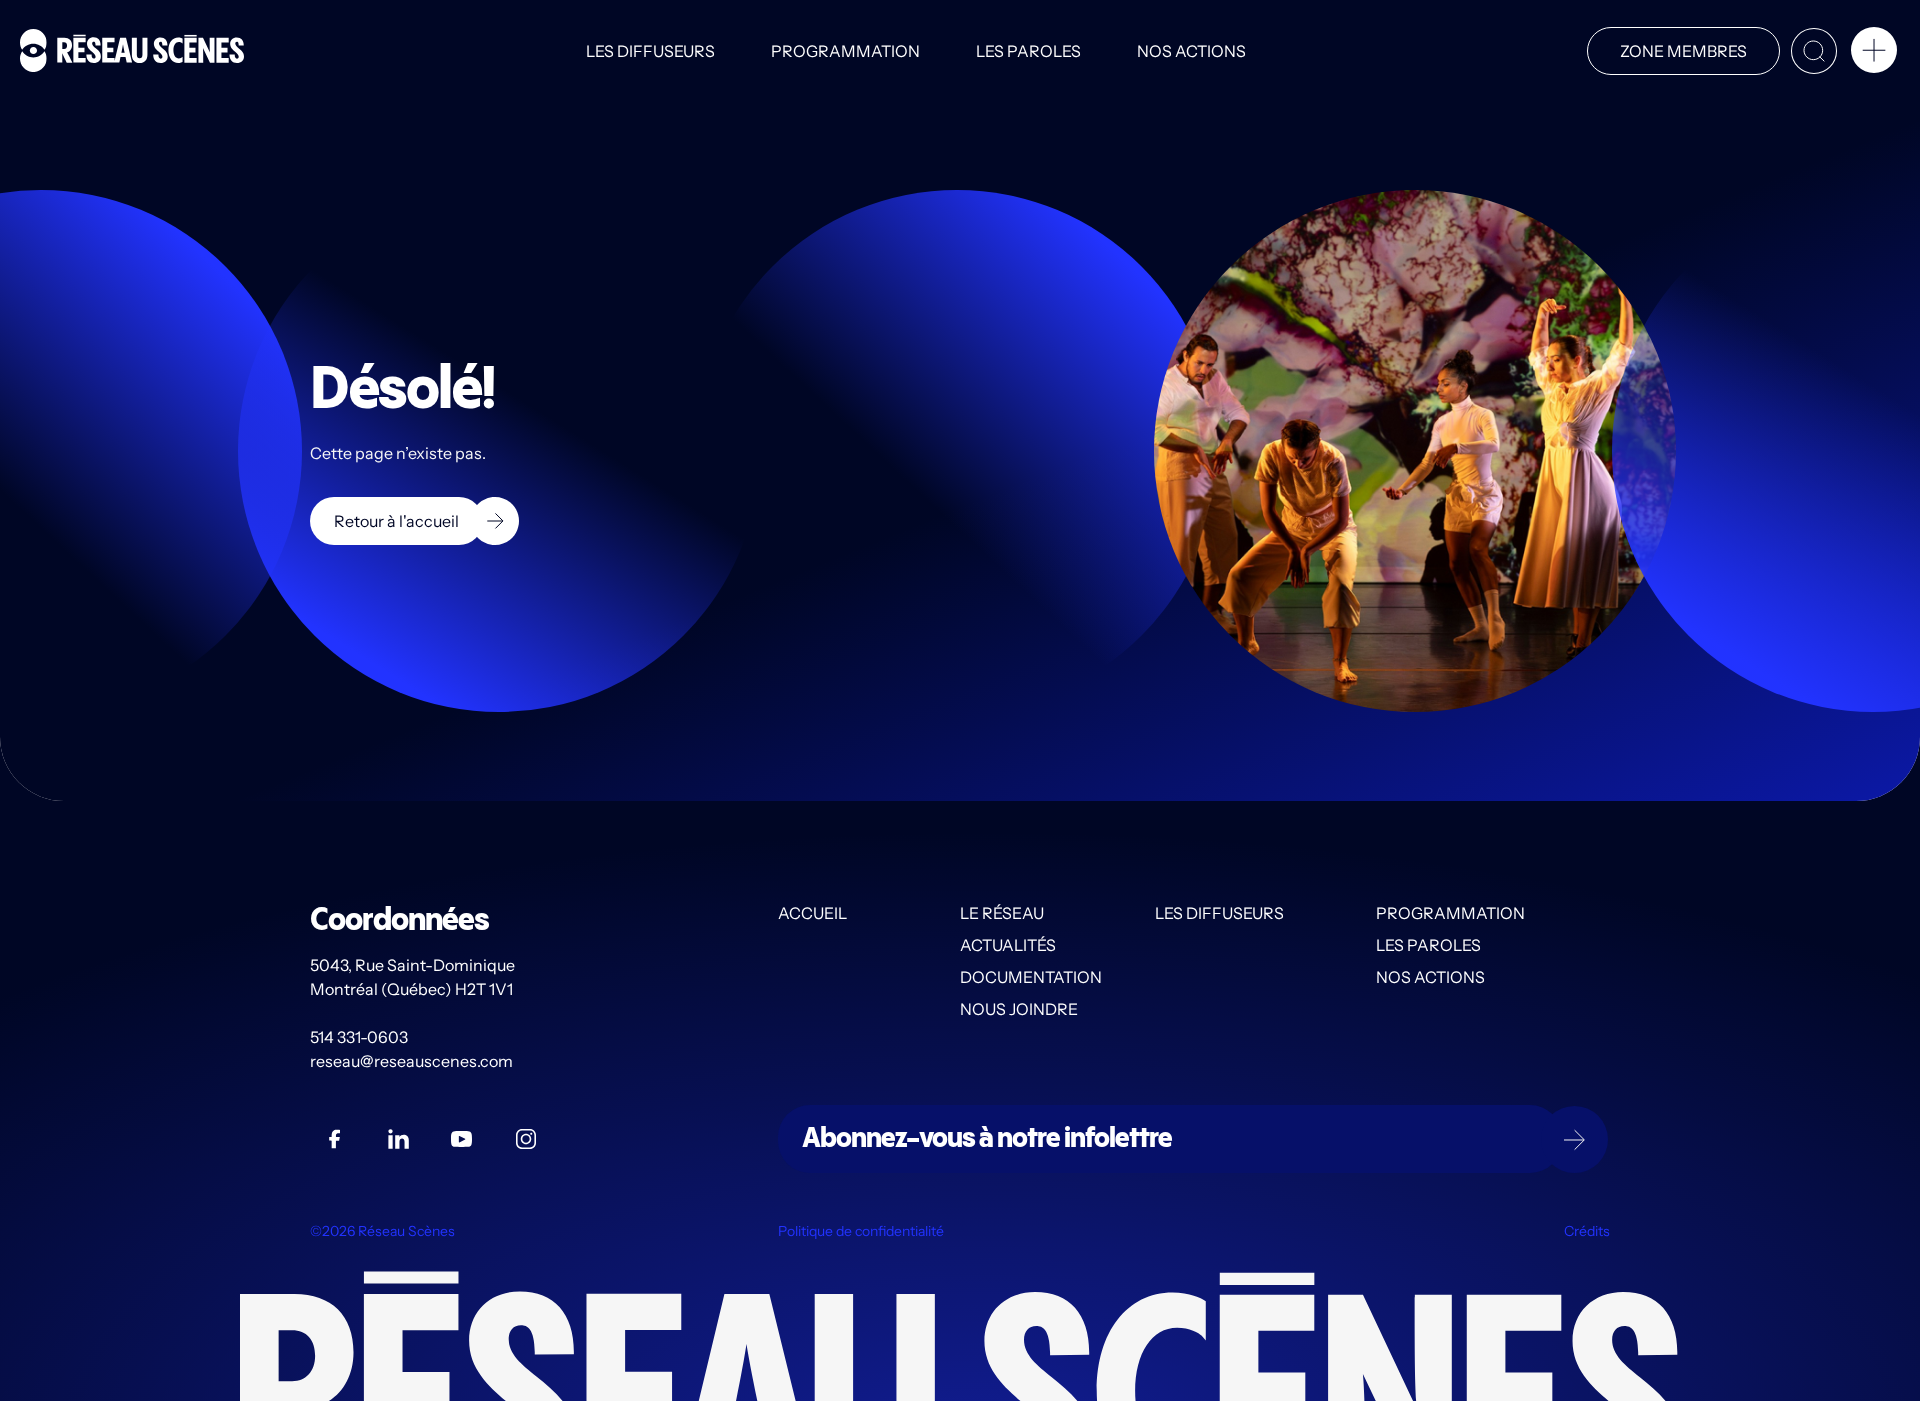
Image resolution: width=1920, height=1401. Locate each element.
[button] (1874, 54)
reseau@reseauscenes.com (413, 1061)
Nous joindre (1019, 1009)
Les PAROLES (1028, 51)
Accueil (812, 913)
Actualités (1008, 945)
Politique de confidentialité (861, 1231)
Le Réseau (1002, 913)
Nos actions (1191, 51)
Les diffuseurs (650, 51)
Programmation (845, 51)
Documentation (1031, 977)
